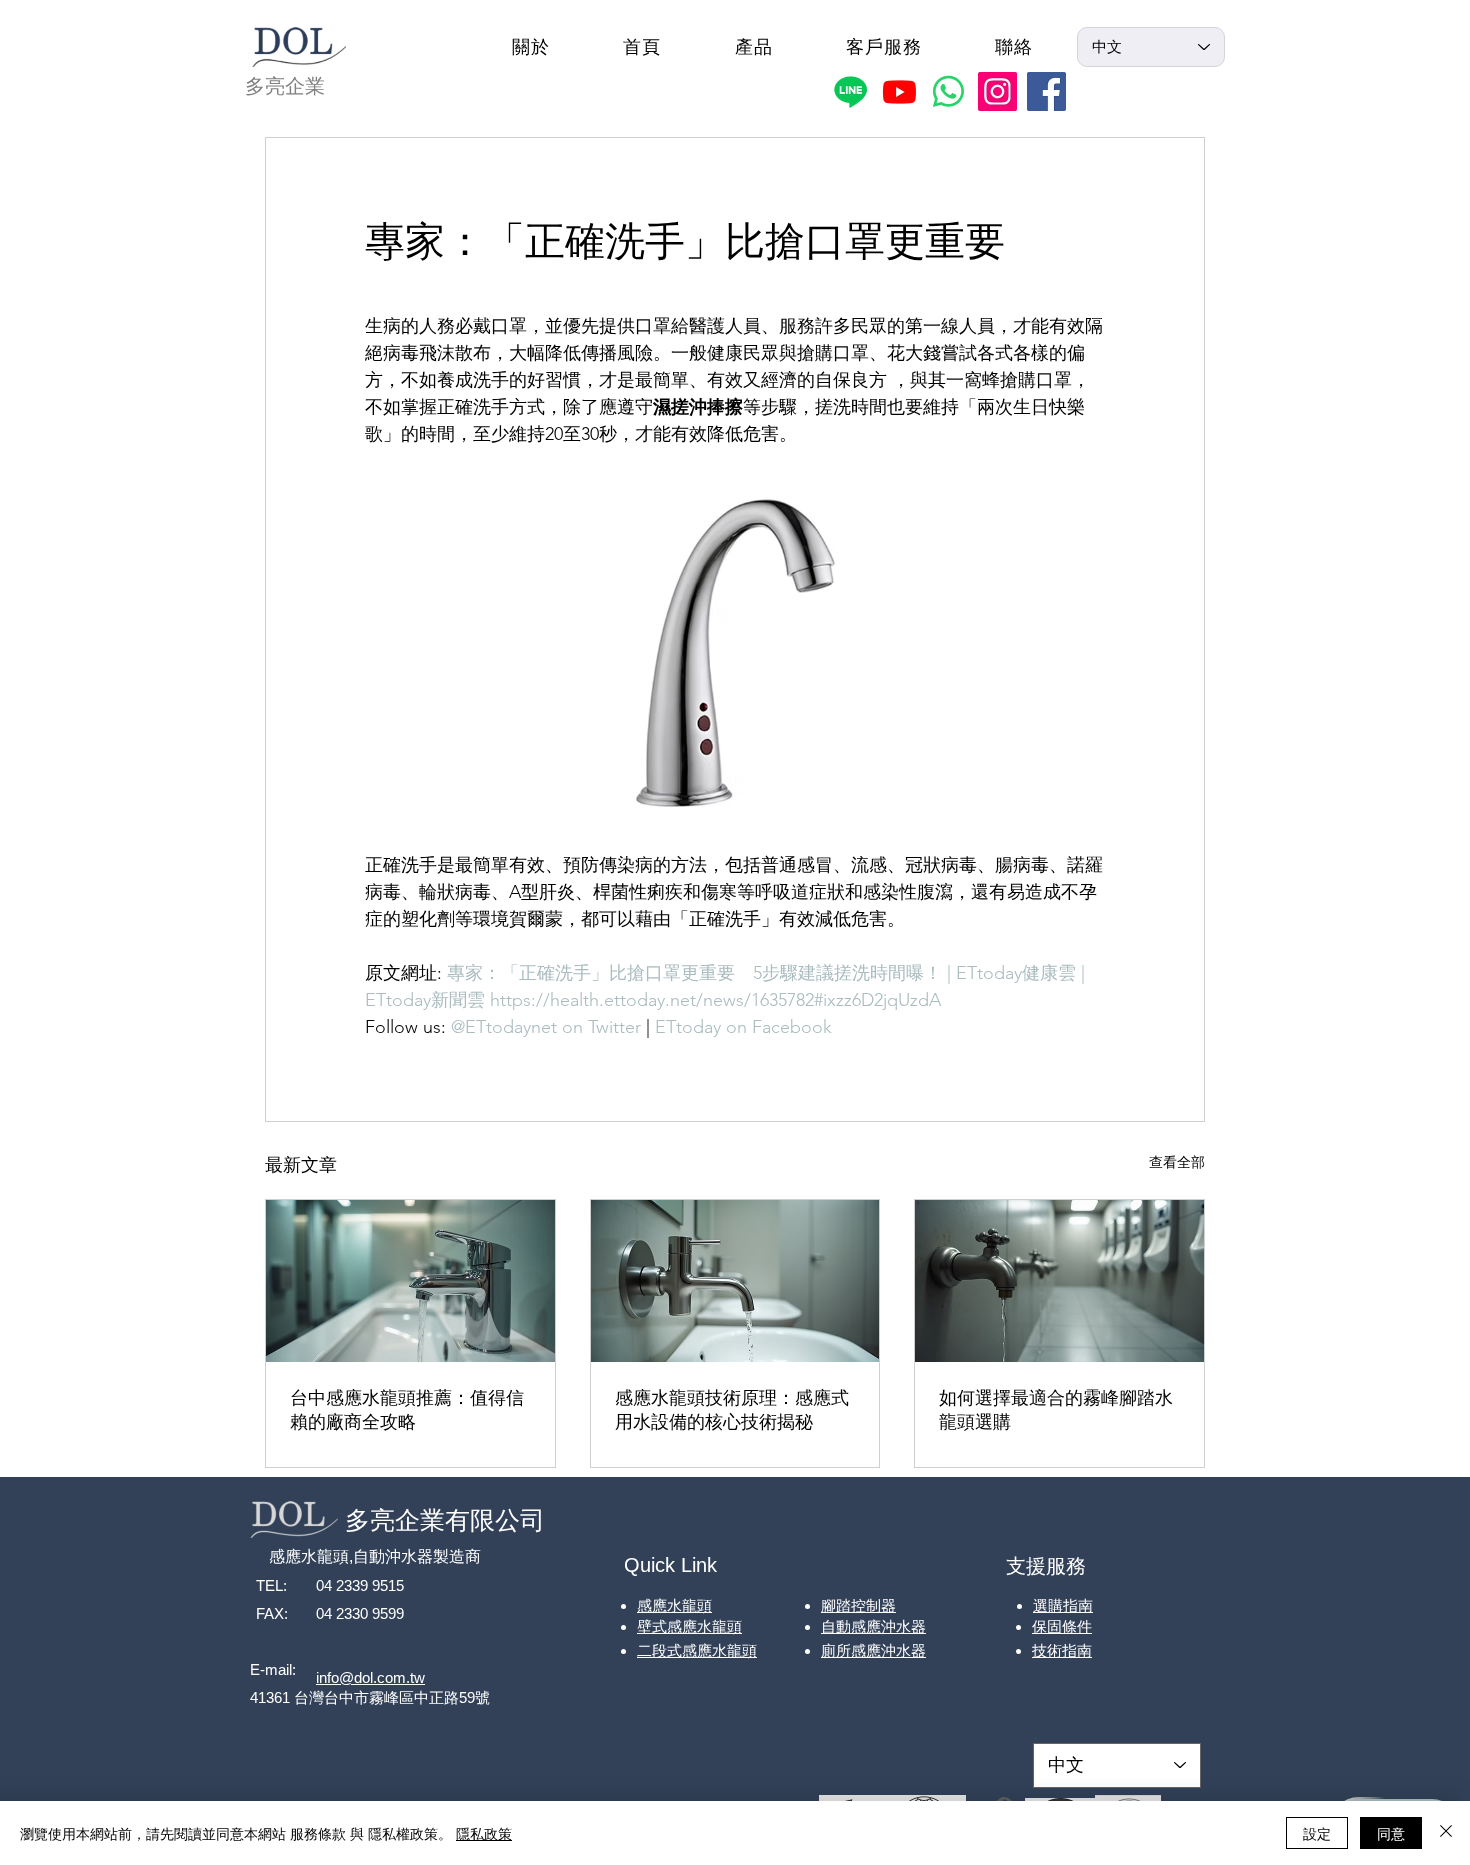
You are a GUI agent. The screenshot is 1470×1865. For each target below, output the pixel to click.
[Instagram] (997, 91)
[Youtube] (899, 91)
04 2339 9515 (360, 1585)
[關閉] (1446, 1833)
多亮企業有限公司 (445, 1520)
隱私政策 (484, 1833)
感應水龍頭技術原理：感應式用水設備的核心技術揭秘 (732, 1409)
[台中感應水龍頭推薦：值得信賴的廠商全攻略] (410, 1281)
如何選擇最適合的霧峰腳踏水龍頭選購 (1056, 1409)
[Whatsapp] (948, 91)
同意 (1391, 1833)
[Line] (850, 91)
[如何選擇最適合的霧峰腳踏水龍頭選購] (1059, 1281)
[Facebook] (1046, 91)
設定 (1317, 1833)
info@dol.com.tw (370, 1677)
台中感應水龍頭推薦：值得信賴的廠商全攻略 (407, 1409)
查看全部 (1177, 1162)
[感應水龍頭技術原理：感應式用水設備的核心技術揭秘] (735, 1281)
